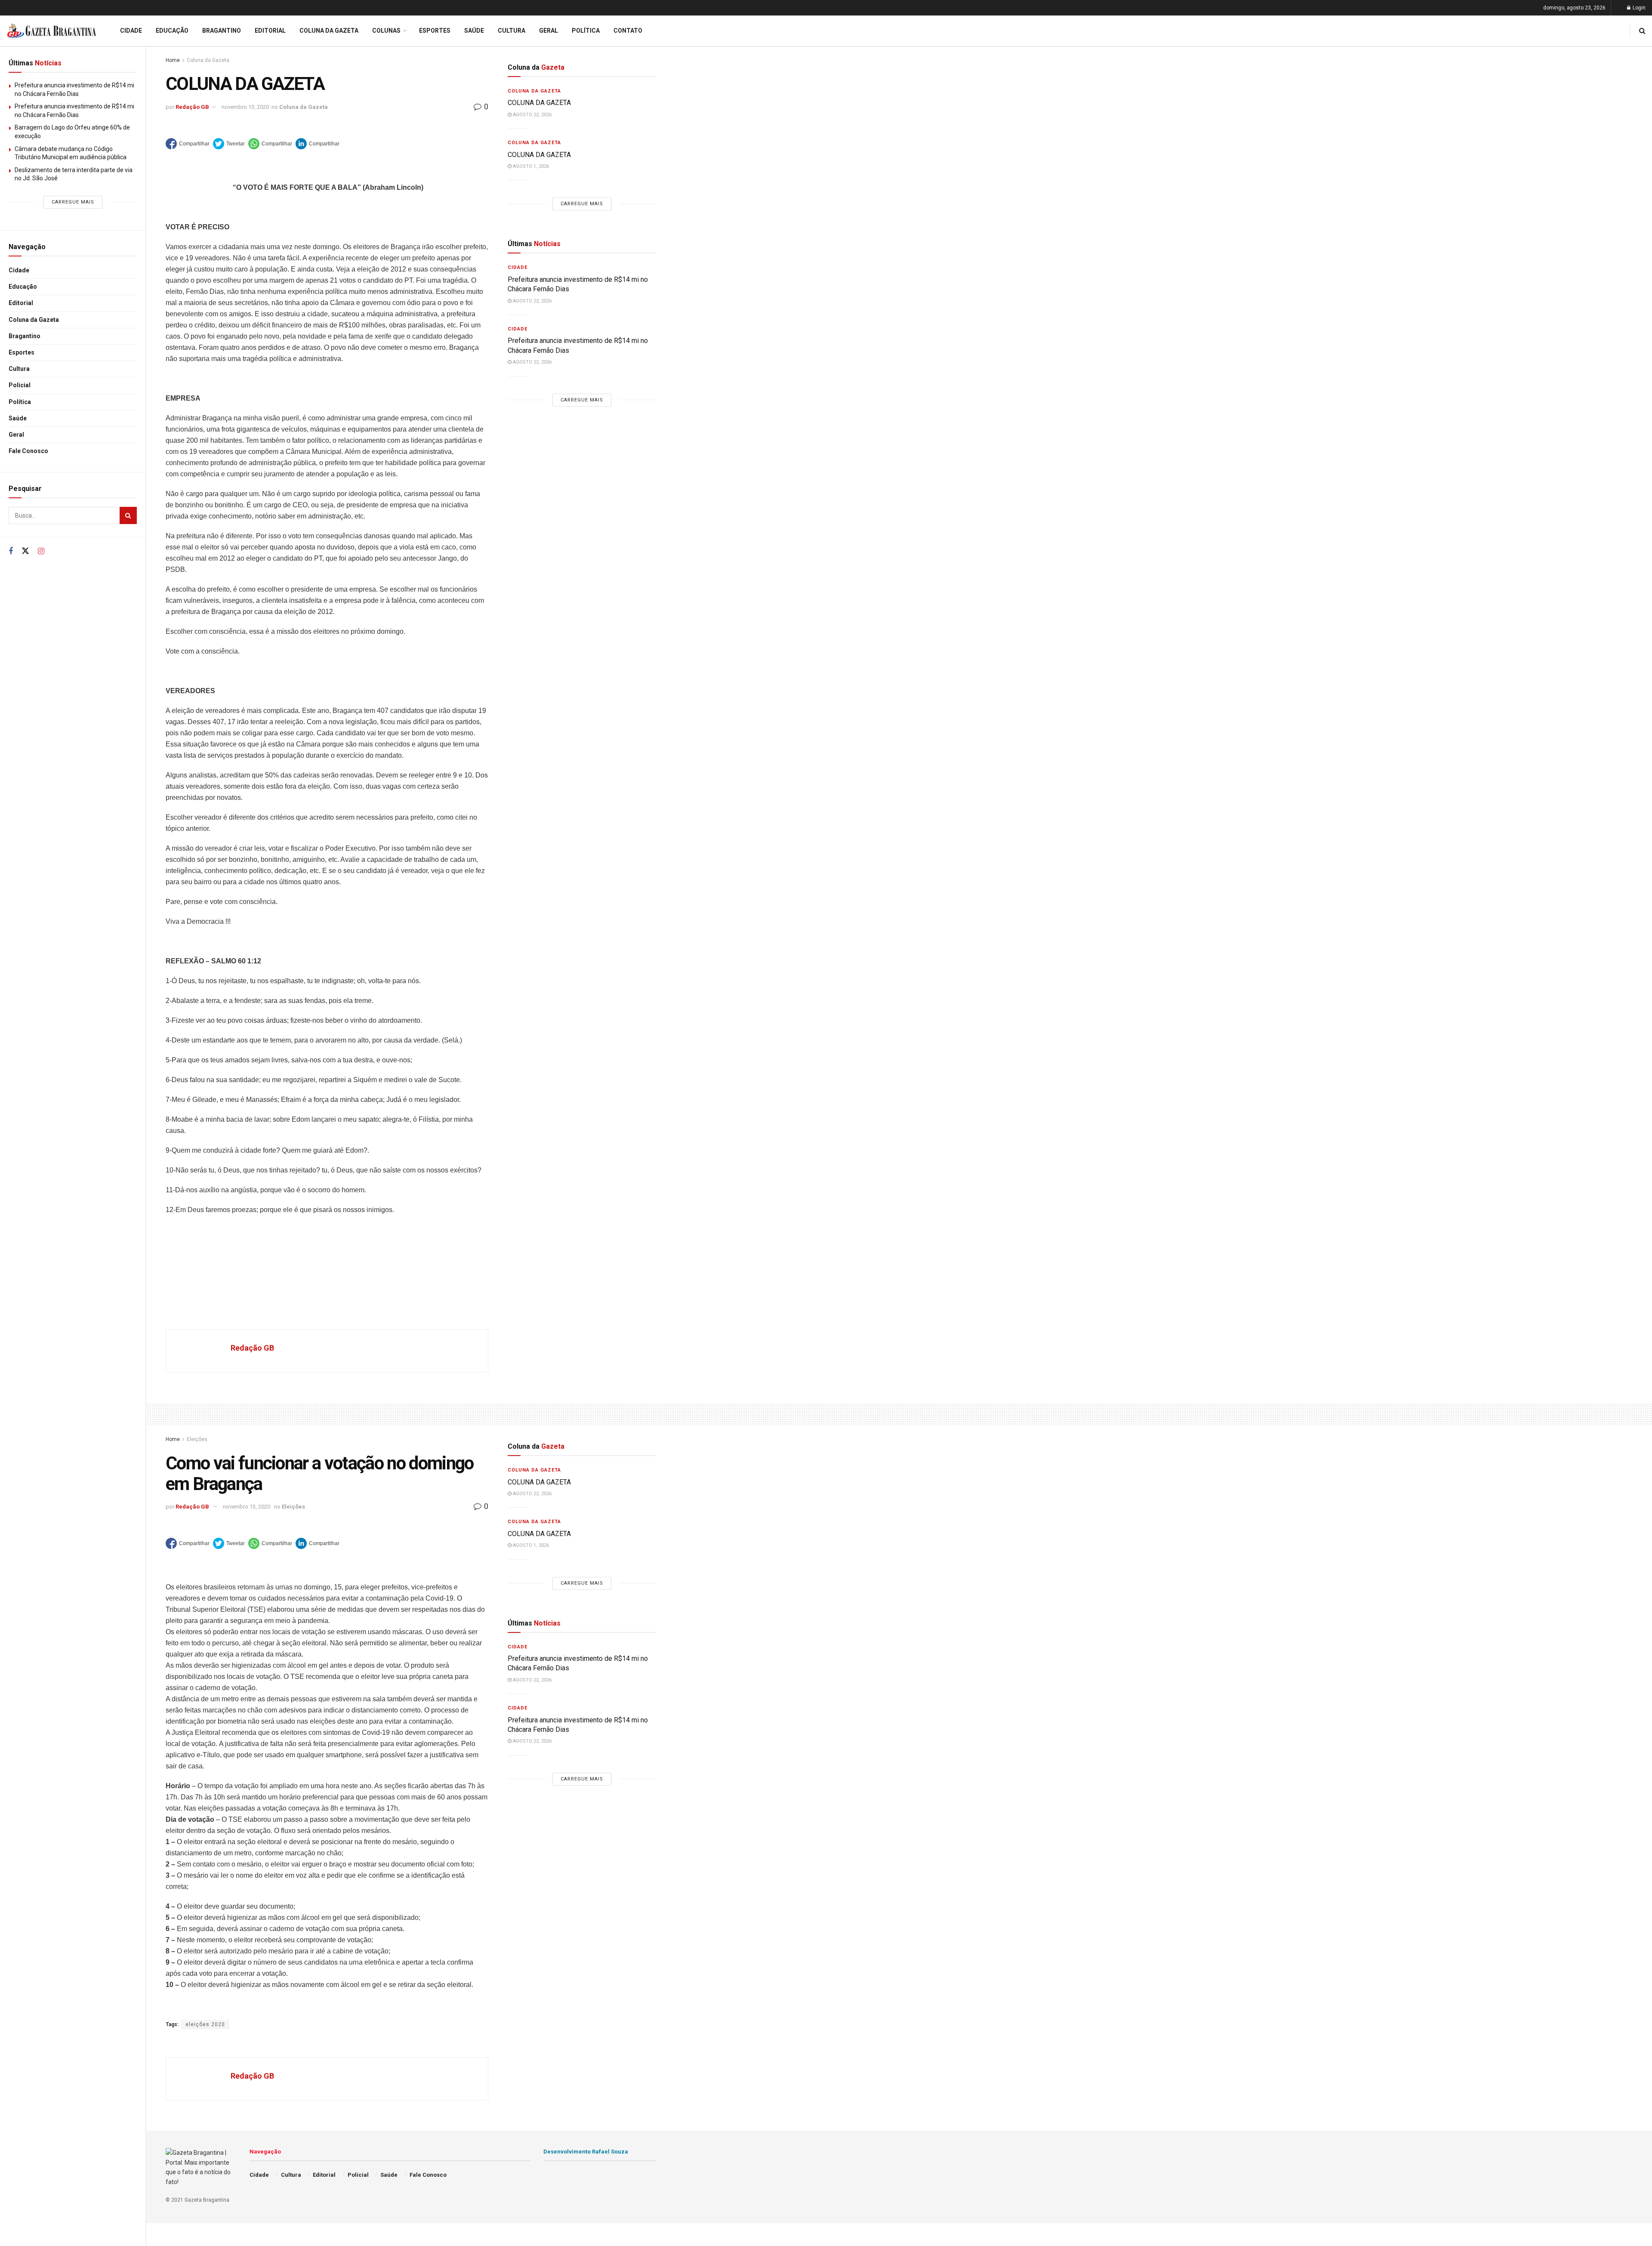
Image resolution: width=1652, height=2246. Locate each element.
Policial (20, 385)
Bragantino (25, 336)
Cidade (19, 270)
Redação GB (192, 107)
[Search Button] (128, 515)
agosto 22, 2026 (532, 115)
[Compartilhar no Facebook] (188, 144)
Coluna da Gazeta (34, 320)
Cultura (19, 369)
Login (1638, 8)
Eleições (197, 1439)
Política (20, 402)
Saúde (18, 418)
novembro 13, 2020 (245, 107)
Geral (16, 435)
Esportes (22, 352)
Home (173, 60)
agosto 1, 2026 (530, 166)
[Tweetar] (229, 144)
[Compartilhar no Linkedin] (317, 144)
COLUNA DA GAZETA (539, 103)
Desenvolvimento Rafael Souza (586, 2152)
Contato (628, 31)
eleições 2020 (205, 2024)
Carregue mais (73, 202)
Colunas (386, 31)
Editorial (21, 303)
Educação (23, 287)
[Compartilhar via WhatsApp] (270, 144)
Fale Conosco (28, 451)
